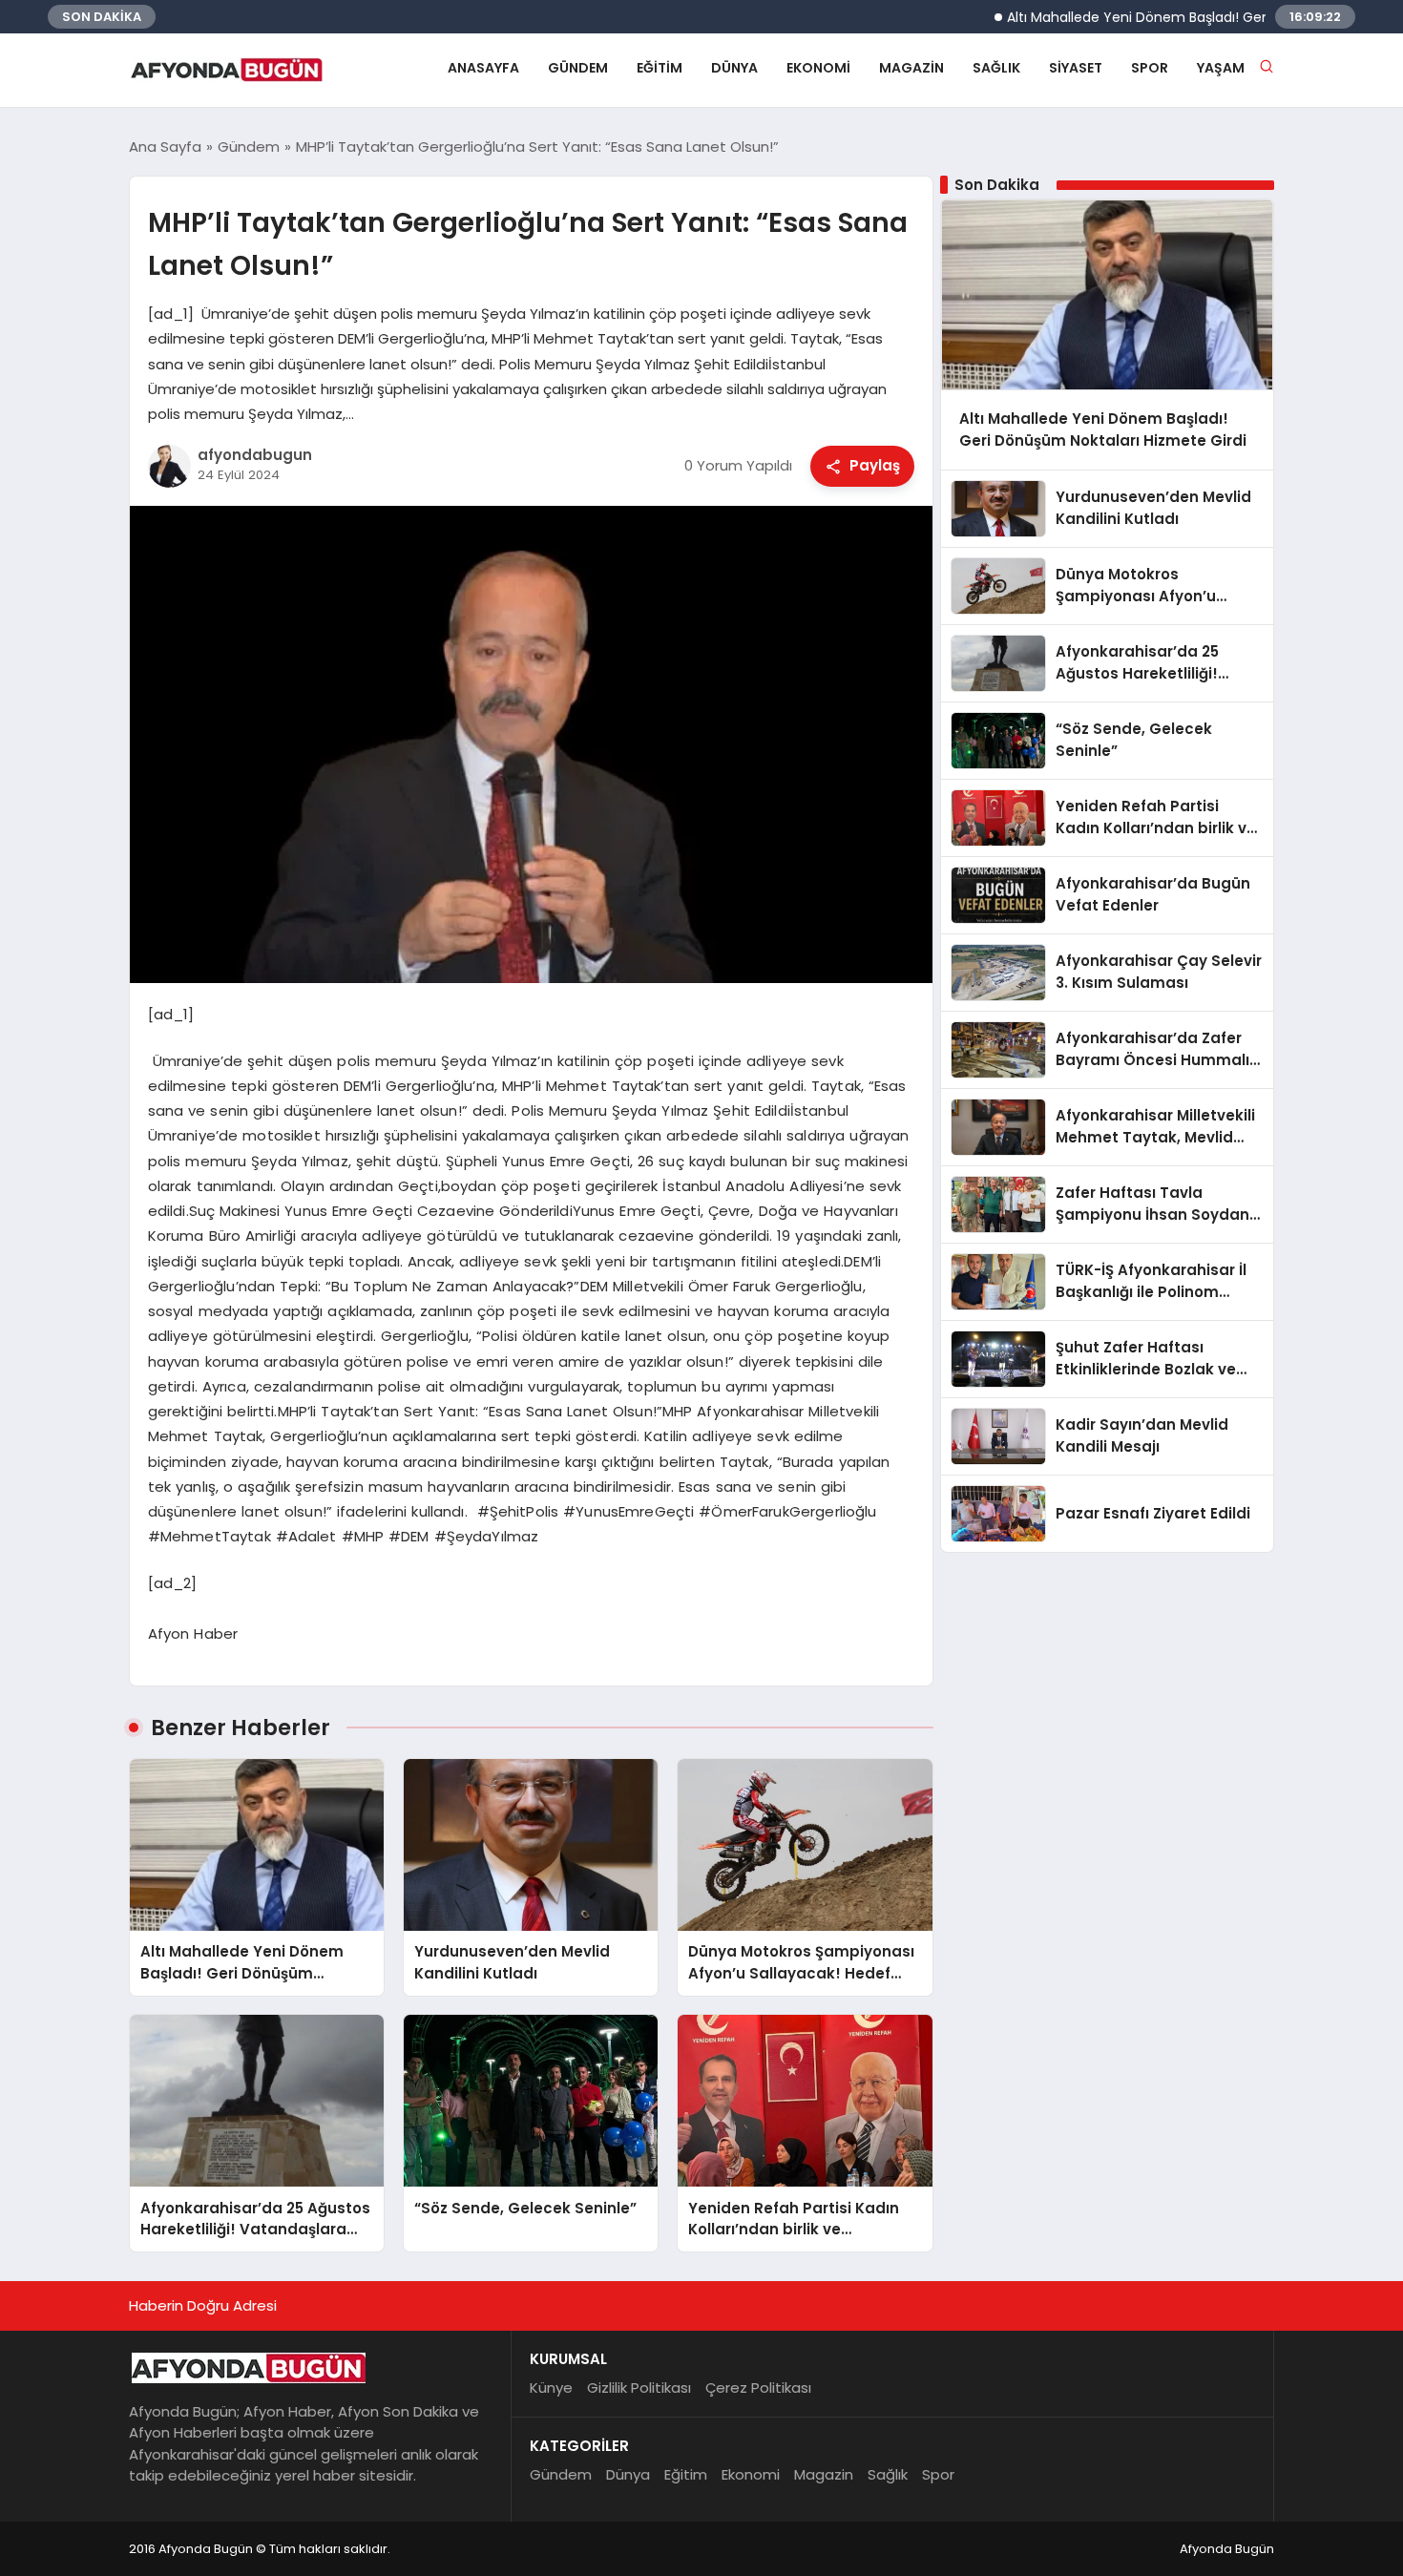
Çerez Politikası (758, 2388)
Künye (551, 2388)
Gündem (578, 68)
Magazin (911, 68)
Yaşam (1221, 68)
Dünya (734, 68)
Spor (1150, 68)
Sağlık (996, 68)
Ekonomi (818, 68)
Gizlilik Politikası (639, 2388)
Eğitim (660, 68)
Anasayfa (483, 68)
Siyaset (1076, 68)
